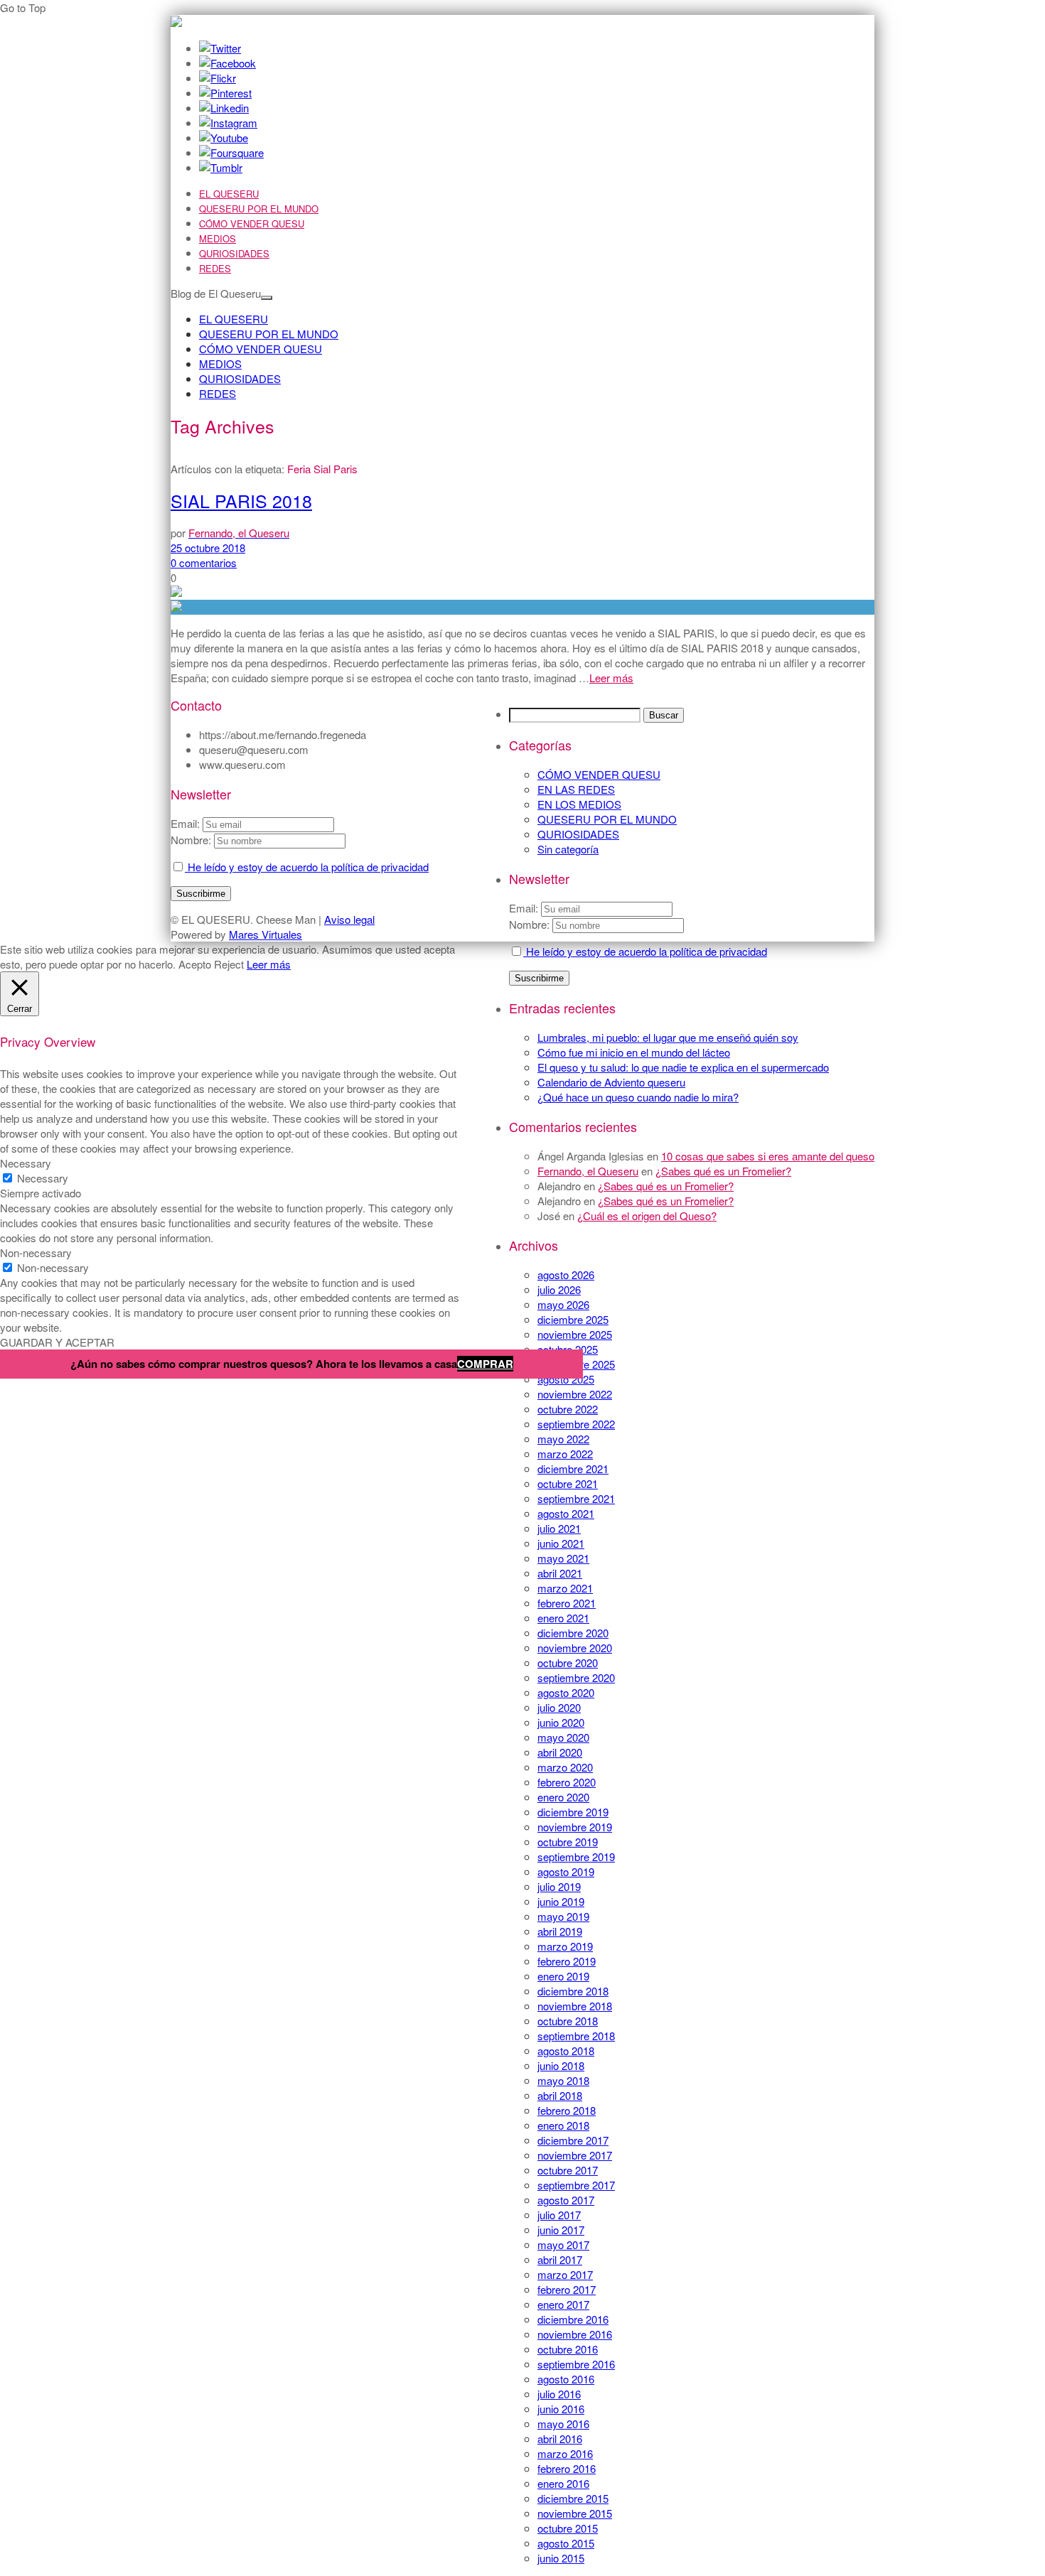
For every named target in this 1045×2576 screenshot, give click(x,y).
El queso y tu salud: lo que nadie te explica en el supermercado (683, 1067)
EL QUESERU (229, 194)
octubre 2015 (568, 2528)
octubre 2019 (568, 1842)
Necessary (43, 1178)
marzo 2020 (565, 1767)
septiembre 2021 (576, 1498)
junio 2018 (561, 2065)
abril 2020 (560, 1752)
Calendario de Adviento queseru (611, 1082)
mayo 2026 (563, 1304)
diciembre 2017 (573, 2140)
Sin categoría (568, 849)
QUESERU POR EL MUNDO (259, 209)
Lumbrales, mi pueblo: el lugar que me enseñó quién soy (668, 1037)
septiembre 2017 (576, 2185)
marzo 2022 (565, 1454)
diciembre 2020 (573, 1633)
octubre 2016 (568, 2349)
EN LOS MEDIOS (579, 804)
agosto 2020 (566, 1692)
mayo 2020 (563, 1737)
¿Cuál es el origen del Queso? (647, 1216)
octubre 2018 (568, 2021)
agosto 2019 (566, 1871)
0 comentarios (204, 562)
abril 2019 (560, 1931)
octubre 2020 (568, 1662)
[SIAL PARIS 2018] (522, 607)
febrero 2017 (567, 2289)
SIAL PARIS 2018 (241, 500)
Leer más (611, 678)
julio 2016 (559, 2394)
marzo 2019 (565, 1946)
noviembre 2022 (575, 1394)
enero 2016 (563, 2483)
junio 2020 (561, 1722)
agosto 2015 (566, 2543)
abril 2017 (560, 2259)
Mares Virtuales (266, 934)
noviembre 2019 (575, 1827)
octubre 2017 (568, 2170)
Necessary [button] (26, 1163)
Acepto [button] (195, 964)
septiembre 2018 (576, 2036)
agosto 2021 (566, 1513)
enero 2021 (563, 1618)
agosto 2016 (566, 2379)
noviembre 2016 (575, 2334)
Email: (525, 908)
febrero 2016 (567, 2468)
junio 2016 (561, 2409)
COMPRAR (485, 1364)
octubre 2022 (568, 1409)
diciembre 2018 (573, 1991)
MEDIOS (218, 238)
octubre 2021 (568, 1483)
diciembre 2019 (573, 1812)
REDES (215, 268)
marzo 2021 (565, 1588)
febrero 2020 (567, 1782)
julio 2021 (559, 1528)
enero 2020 (563, 1797)
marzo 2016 (565, 2453)
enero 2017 (563, 2304)
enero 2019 (563, 1976)
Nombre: (529, 924)
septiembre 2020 (576, 1677)
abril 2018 (560, 2095)
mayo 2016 (563, 2424)
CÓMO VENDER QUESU (252, 223)
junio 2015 (561, 2558)
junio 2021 (561, 1543)
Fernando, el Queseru (588, 1171)
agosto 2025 (566, 1379)
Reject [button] (229, 964)
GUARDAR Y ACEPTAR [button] (57, 1342)
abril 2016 (560, 2438)
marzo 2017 (565, 2274)
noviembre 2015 (575, 2513)
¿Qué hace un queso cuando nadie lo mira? (638, 1097)
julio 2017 (559, 2215)
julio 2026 (559, 1289)
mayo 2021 (563, 1558)
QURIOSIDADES (234, 253)
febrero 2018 (567, 2110)
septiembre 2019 (576, 1856)
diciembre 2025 (573, 1319)
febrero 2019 (567, 1961)
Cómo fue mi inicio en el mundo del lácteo (634, 1052)
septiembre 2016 (576, 2364)
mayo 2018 (563, 2080)
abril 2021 (560, 1573)
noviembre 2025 (575, 1334)
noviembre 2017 (575, 2155)
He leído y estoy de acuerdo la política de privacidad (645, 951)
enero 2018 (563, 2125)
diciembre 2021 (573, 1468)
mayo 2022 (563, 1439)
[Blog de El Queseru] (176, 22)
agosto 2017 (566, 2200)
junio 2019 (561, 1901)
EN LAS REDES (576, 789)
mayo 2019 (563, 1916)
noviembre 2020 (575, 1648)
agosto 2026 (566, 1274)
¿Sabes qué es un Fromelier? (723, 1171)
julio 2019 (559, 1886)
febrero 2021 (567, 1603)
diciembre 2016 (573, 2319)
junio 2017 (561, 2230)
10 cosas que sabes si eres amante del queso (768, 1156)
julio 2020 (559, 1707)
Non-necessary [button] (36, 1252)
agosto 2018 (566, 2050)
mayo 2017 (563, 2244)
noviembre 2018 (575, 2006)
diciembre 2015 (573, 2498)
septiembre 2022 (576, 1424)
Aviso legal (349, 919)
